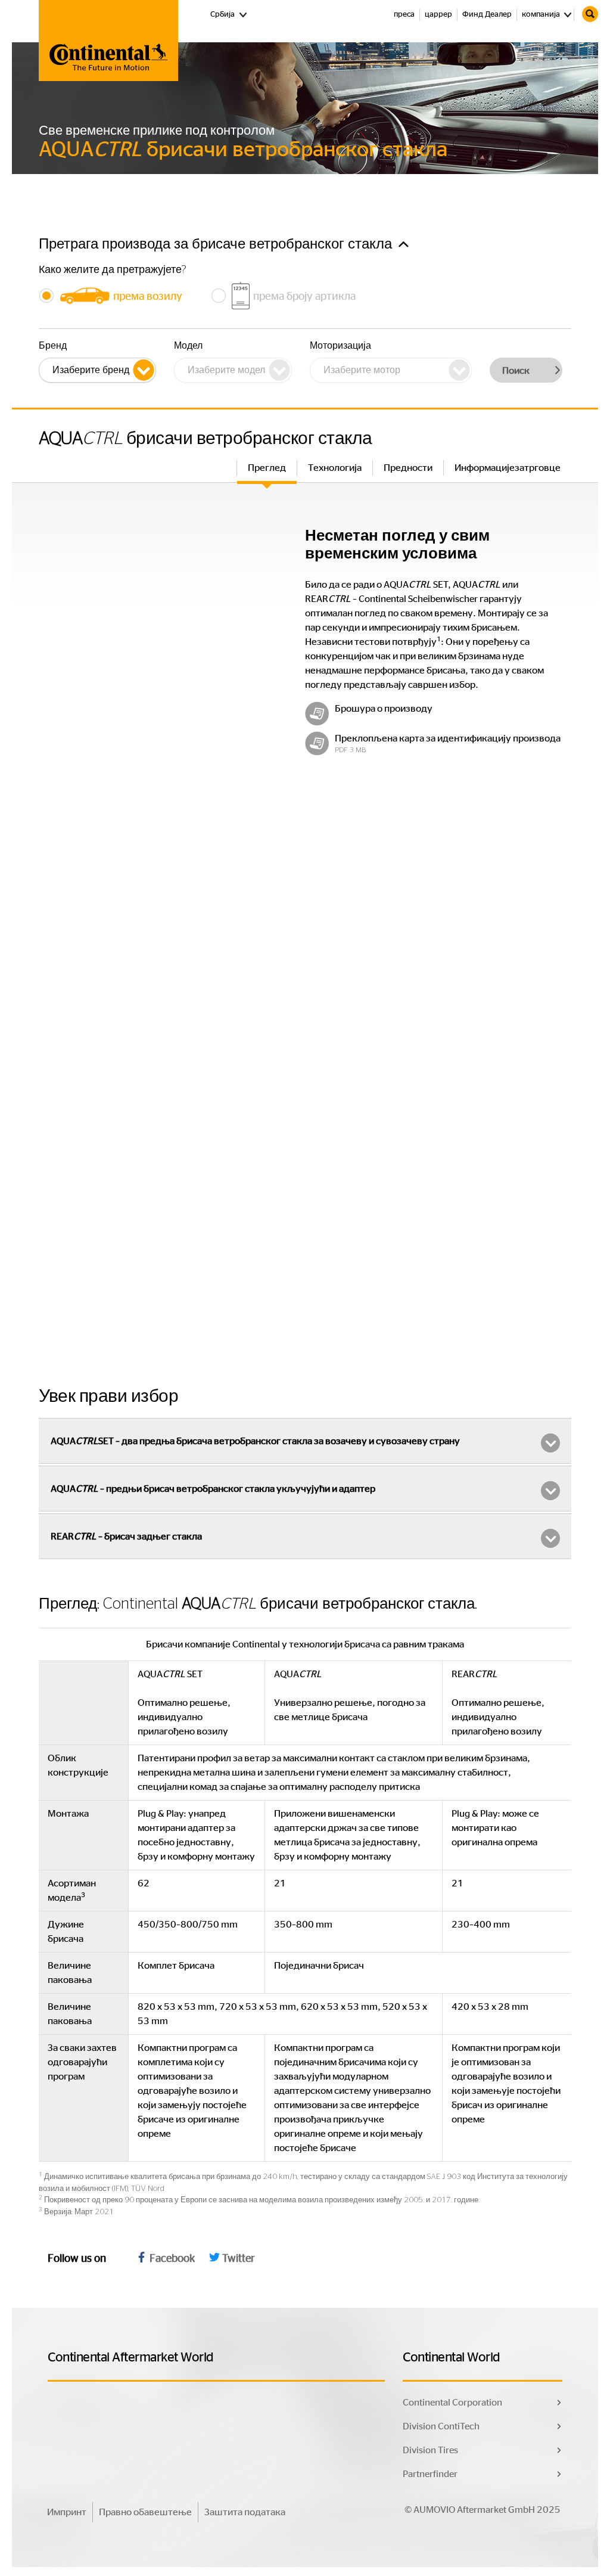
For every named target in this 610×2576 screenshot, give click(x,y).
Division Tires (430, 2450)
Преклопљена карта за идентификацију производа (448, 738)
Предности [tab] (408, 468)
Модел (188, 346)
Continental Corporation (452, 2403)
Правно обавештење (145, 2512)
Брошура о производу (384, 709)
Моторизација (340, 346)
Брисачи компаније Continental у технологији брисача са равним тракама (305, 1644)
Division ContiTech (441, 2426)
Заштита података (245, 2512)
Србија (229, 14)
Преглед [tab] (267, 468)
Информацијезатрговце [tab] (508, 468)
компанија (541, 15)
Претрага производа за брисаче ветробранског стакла (217, 244)
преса (404, 15)
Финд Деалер (487, 15)
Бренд (53, 346)
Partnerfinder (430, 2474)
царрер (438, 15)
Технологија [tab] (335, 468)
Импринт (67, 2512)
